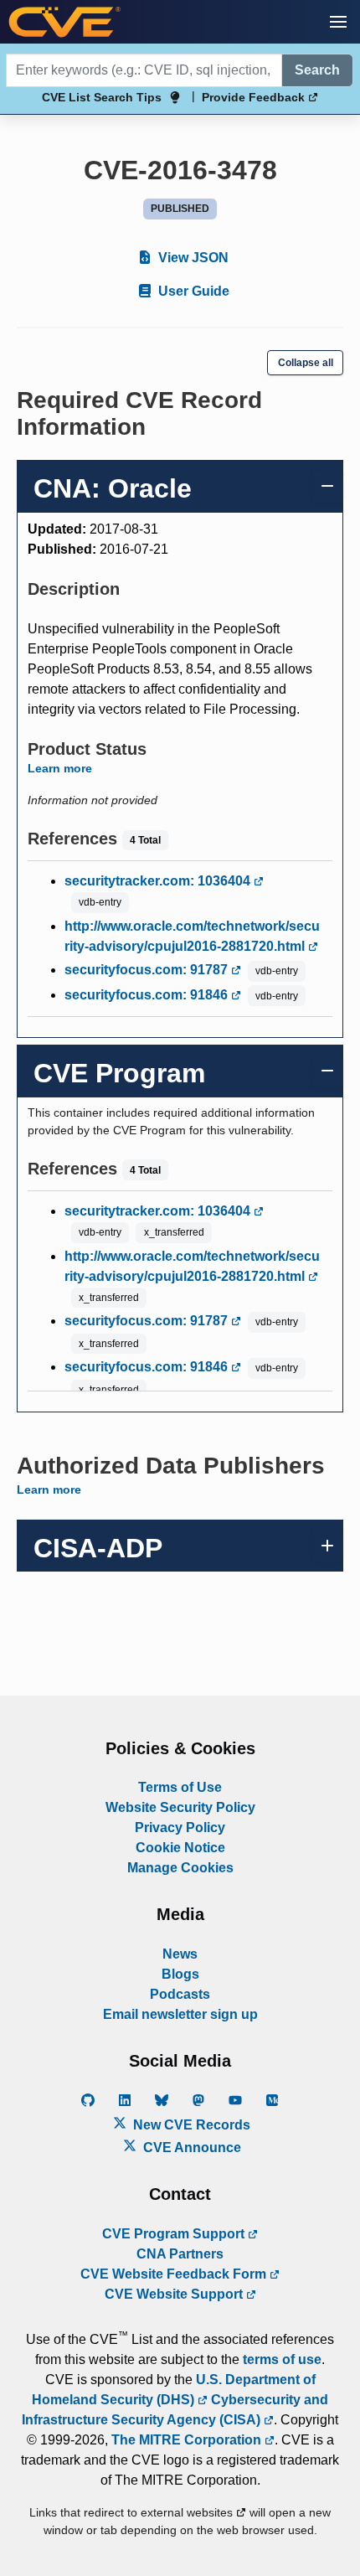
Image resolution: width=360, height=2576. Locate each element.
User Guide (192, 291)
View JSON (192, 258)
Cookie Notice (180, 1848)
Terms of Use (180, 1787)
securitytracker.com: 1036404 (159, 881)
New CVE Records (190, 2125)
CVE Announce (190, 2148)
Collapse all (306, 363)
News (180, 1954)
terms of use (282, 2359)
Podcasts (180, 1994)
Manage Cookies (180, 1868)
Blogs (180, 1974)
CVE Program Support (175, 2234)
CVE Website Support (175, 2294)
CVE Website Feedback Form (175, 2274)
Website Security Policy (180, 1807)
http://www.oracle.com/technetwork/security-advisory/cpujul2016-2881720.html (192, 936)
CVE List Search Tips (102, 97)
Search (317, 70)
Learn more (60, 768)
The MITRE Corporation (188, 2440)
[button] (338, 22)
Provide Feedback (255, 97)
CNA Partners (180, 2254)
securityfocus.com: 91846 (148, 995)
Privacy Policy (180, 1827)
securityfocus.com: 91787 (148, 970)
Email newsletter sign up (180, 2014)
